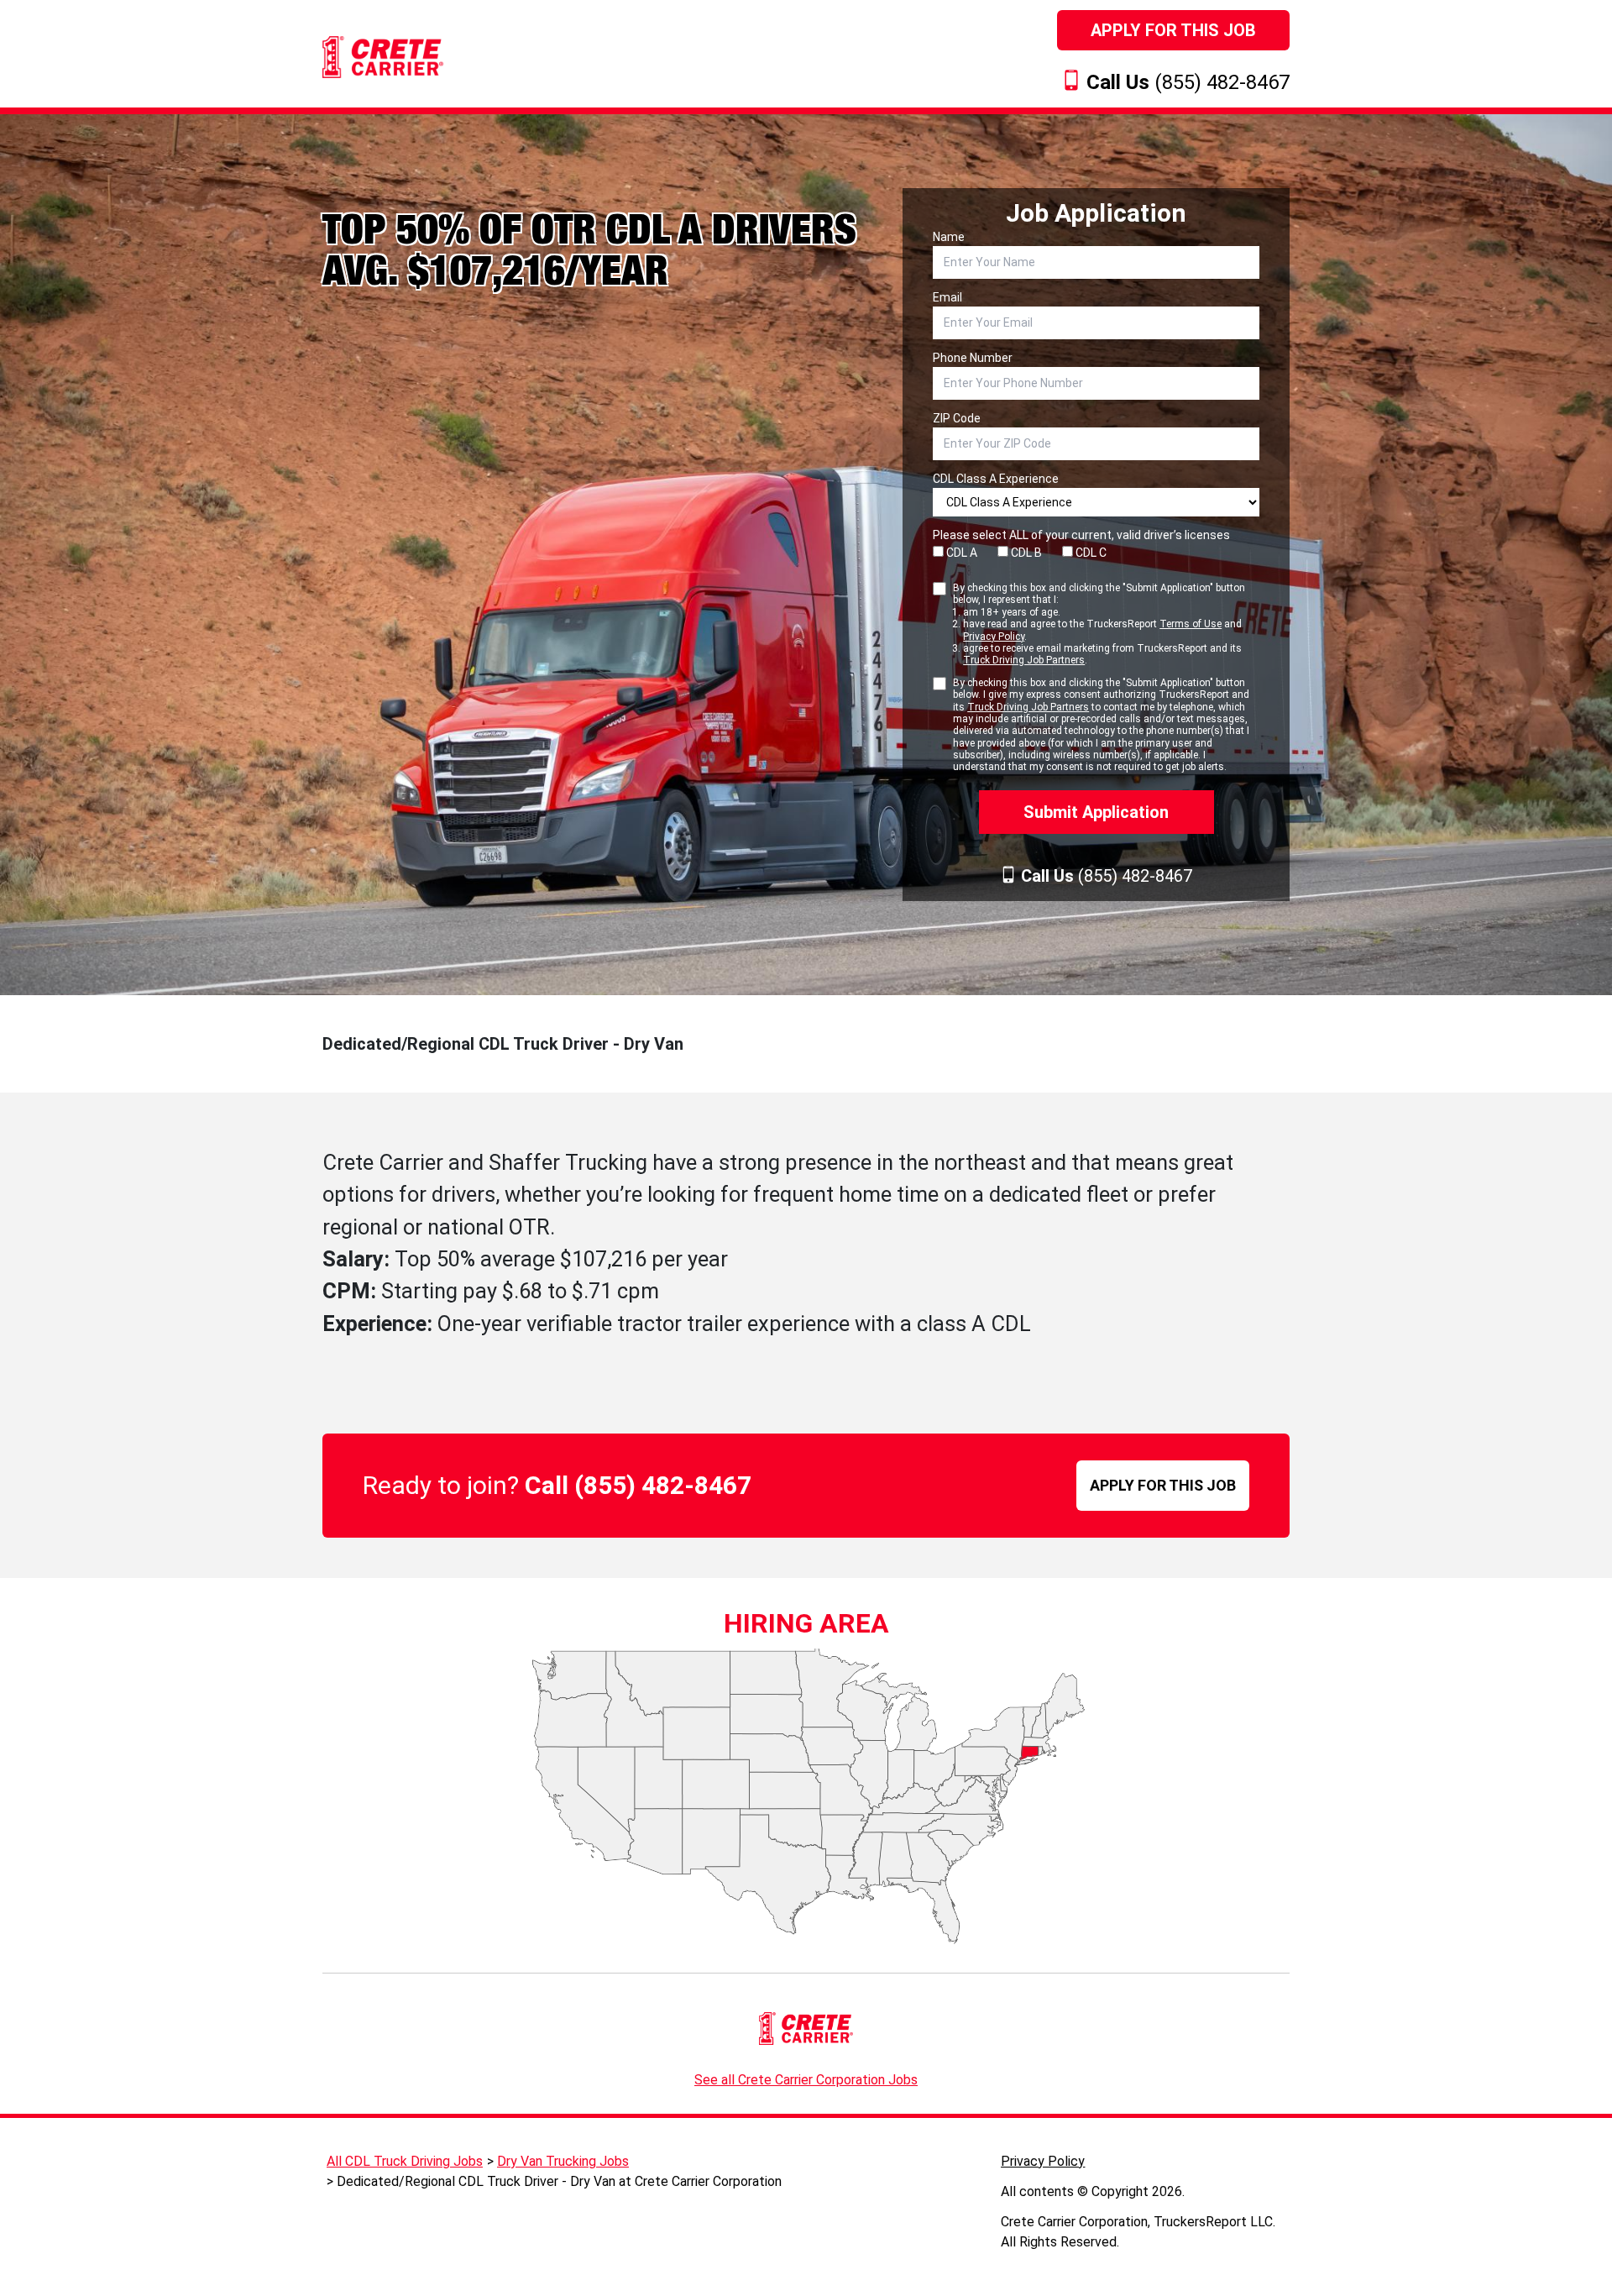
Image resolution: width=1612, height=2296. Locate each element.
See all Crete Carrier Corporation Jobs (806, 2080)
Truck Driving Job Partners (1024, 660)
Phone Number (973, 358)
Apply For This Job (1173, 30)
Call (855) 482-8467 (638, 1485)
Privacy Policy (994, 637)
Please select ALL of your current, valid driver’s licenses (1081, 535)
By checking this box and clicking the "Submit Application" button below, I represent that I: (1099, 624)
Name (949, 237)
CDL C (1090, 553)
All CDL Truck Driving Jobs (405, 2161)
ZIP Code (957, 418)
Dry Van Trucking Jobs (563, 2161)
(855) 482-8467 (1188, 82)
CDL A (960, 553)
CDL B (1025, 553)
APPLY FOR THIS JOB (1163, 1485)
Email (947, 297)
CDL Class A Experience (996, 479)
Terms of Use (1191, 624)
